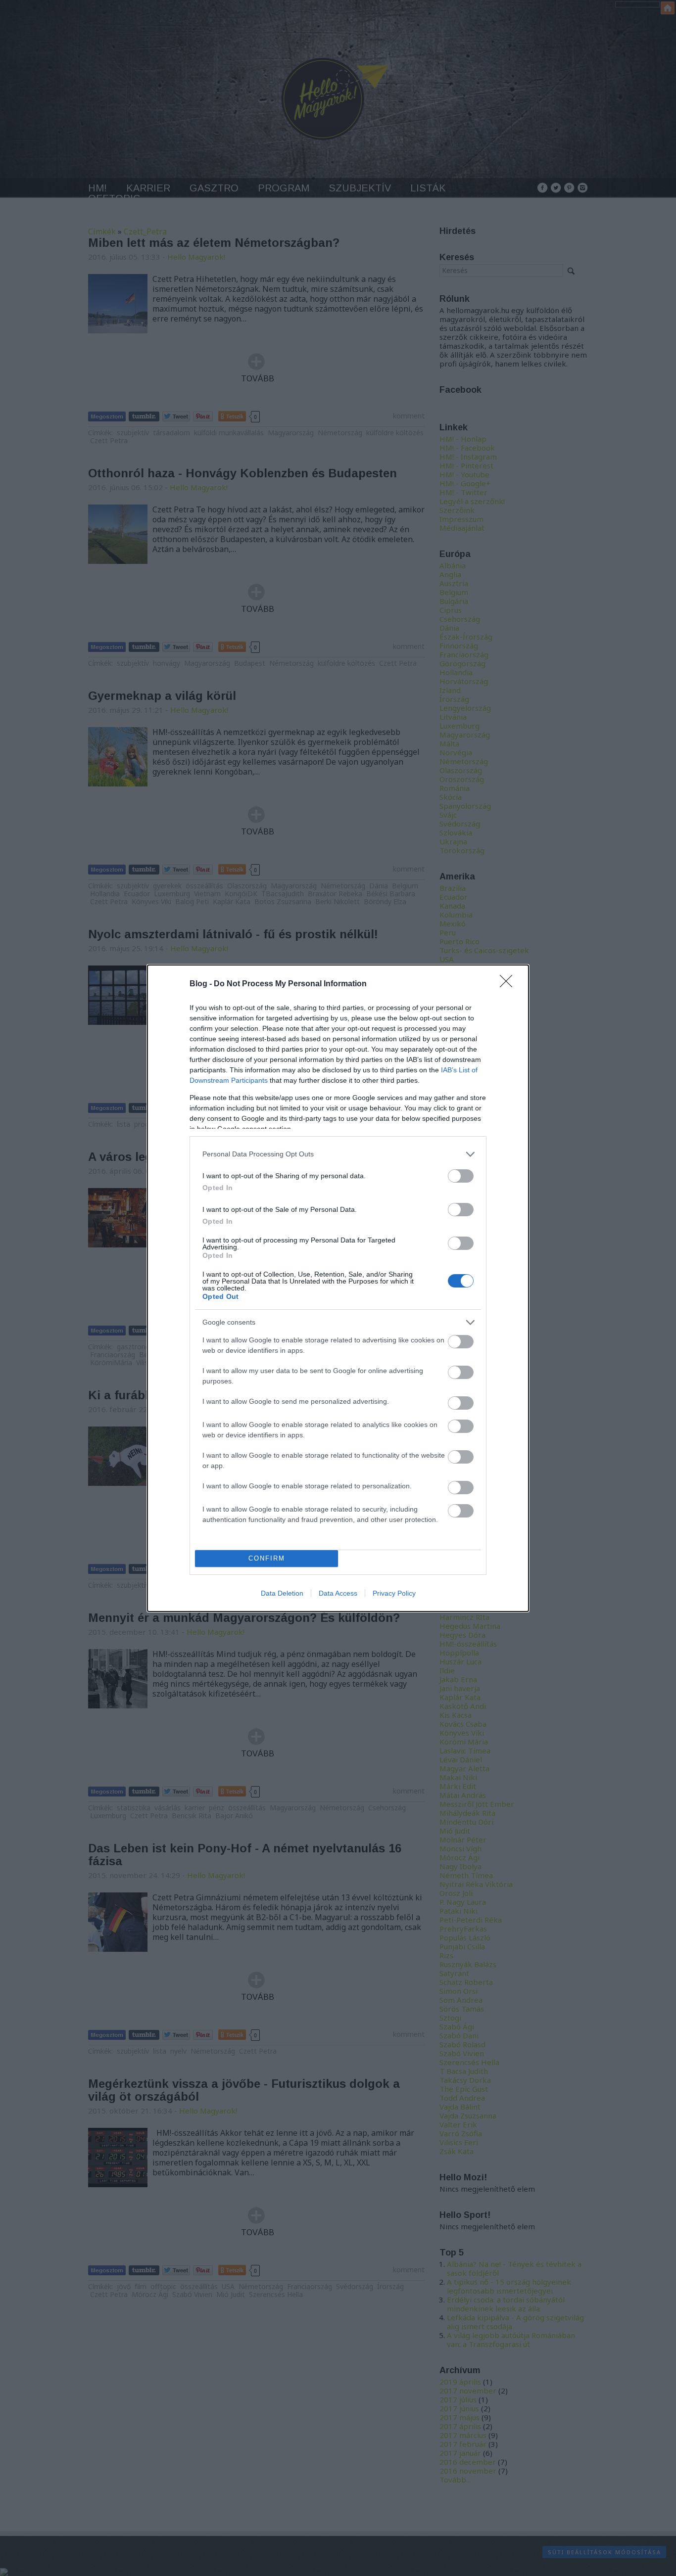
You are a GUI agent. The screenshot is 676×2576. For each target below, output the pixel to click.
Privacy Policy (394, 1593)
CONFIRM (267, 1558)
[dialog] (338, 1288)
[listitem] (338, 1154)
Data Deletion (282, 1593)
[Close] (509, 984)
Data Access (338, 1593)
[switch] (461, 1176)
